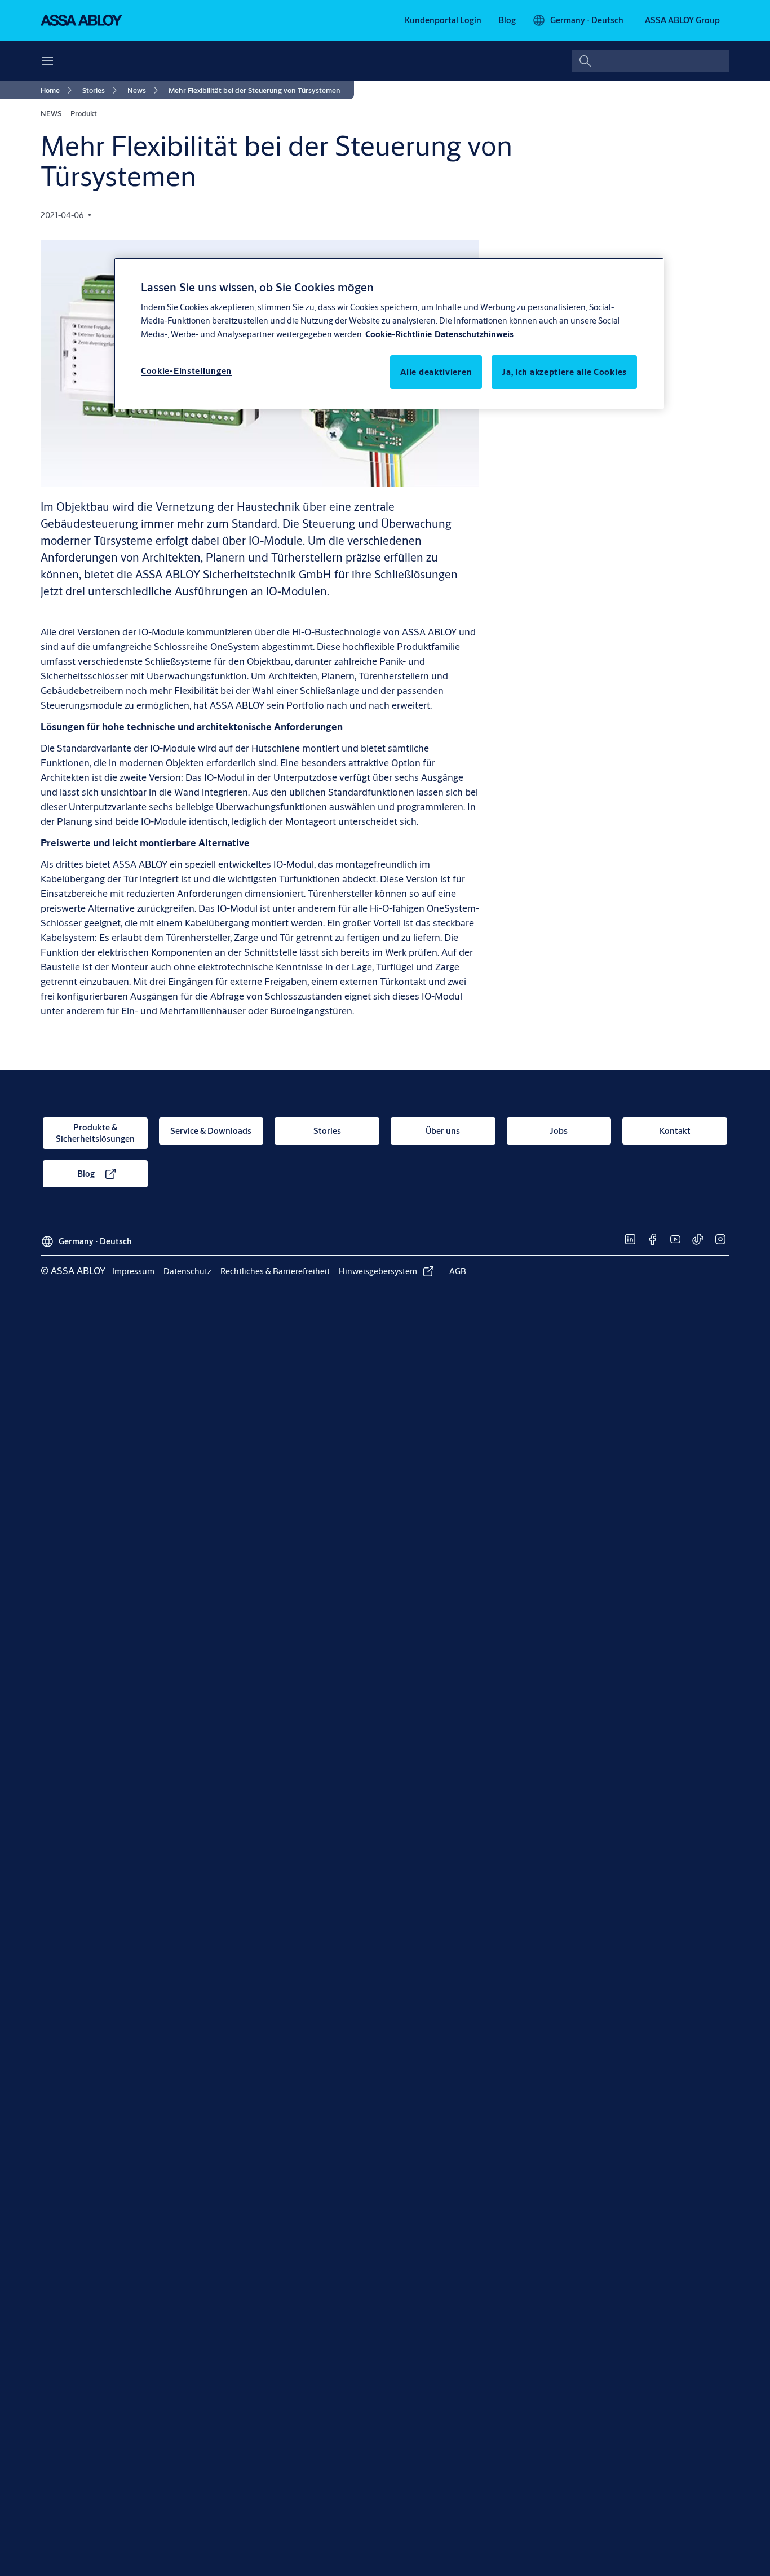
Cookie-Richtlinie (399, 334)
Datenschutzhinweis (474, 334)
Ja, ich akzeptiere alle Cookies (564, 372)
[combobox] (650, 61)
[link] (443, 20)
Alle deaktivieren (436, 372)
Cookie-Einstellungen (186, 371)
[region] (389, 333)
